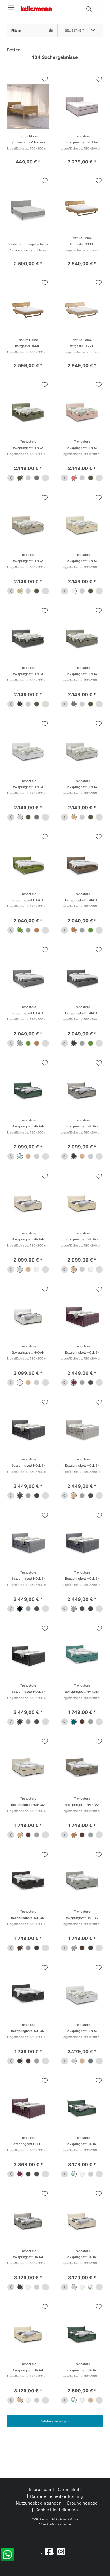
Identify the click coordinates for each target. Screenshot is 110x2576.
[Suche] (89, 9)
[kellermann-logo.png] (39, 7)
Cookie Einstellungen (57, 2510)
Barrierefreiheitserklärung (57, 2496)
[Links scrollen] (11, 478)
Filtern (16, 30)
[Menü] (11, 7)
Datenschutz (69, 2489)
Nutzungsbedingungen (39, 2503)
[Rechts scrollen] (45, 478)
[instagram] (61, 2551)
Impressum (40, 2489)
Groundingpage (82, 2503)
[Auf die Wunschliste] (45, 79)
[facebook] (49, 2551)
